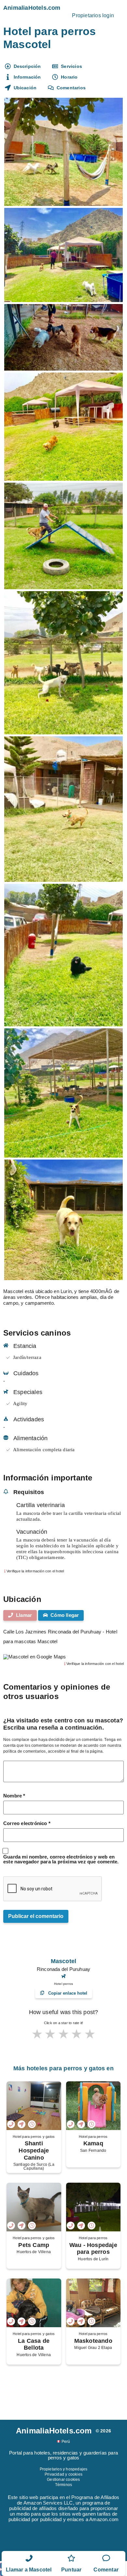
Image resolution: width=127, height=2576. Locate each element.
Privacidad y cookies (63, 2474)
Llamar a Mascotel (29, 2570)
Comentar (106, 2570)
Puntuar (71, 2570)
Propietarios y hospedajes (64, 2469)
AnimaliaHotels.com (32, 8)
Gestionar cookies (63, 2480)
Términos (64, 2485)
